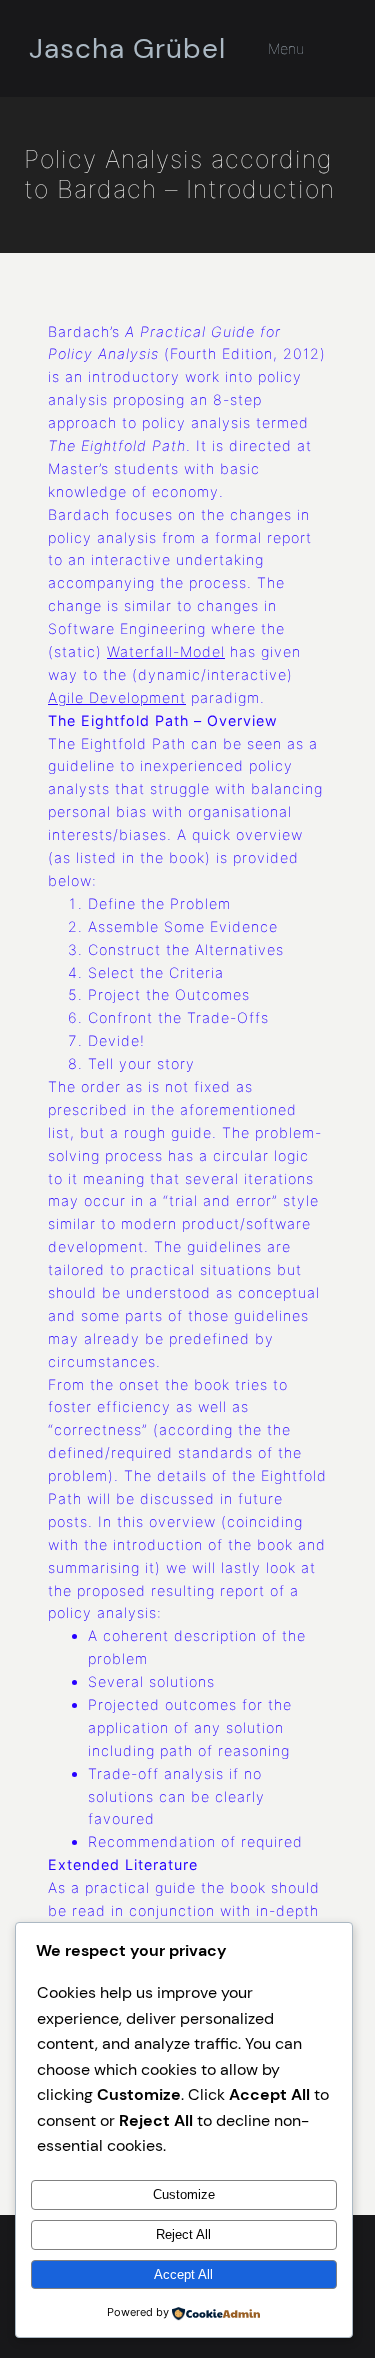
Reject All (183, 2234)
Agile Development (117, 697)
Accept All (183, 2274)
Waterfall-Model (166, 651)
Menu (286, 48)
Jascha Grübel (127, 48)
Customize (184, 2194)
